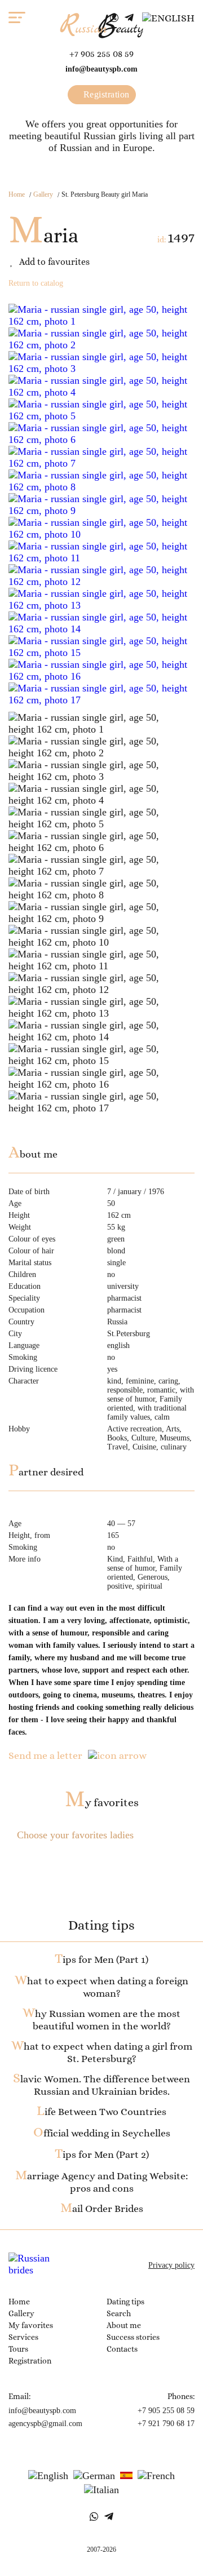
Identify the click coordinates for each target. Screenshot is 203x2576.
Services (23, 2337)
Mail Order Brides (102, 2209)
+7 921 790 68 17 (166, 2424)
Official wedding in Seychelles (102, 2133)
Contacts (122, 2349)
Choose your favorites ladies (75, 1835)
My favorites (102, 1803)
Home (17, 194)
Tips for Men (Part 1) (101, 1959)
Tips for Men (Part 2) (102, 2154)
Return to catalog (36, 283)
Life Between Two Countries (101, 2112)
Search (119, 2313)
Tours (18, 2349)
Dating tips (125, 2302)
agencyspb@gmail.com (45, 2424)
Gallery (43, 194)
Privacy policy (171, 2265)
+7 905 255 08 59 (101, 54)
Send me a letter (45, 1755)
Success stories (133, 2337)
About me (124, 2325)
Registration (105, 94)
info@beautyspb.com (101, 69)
